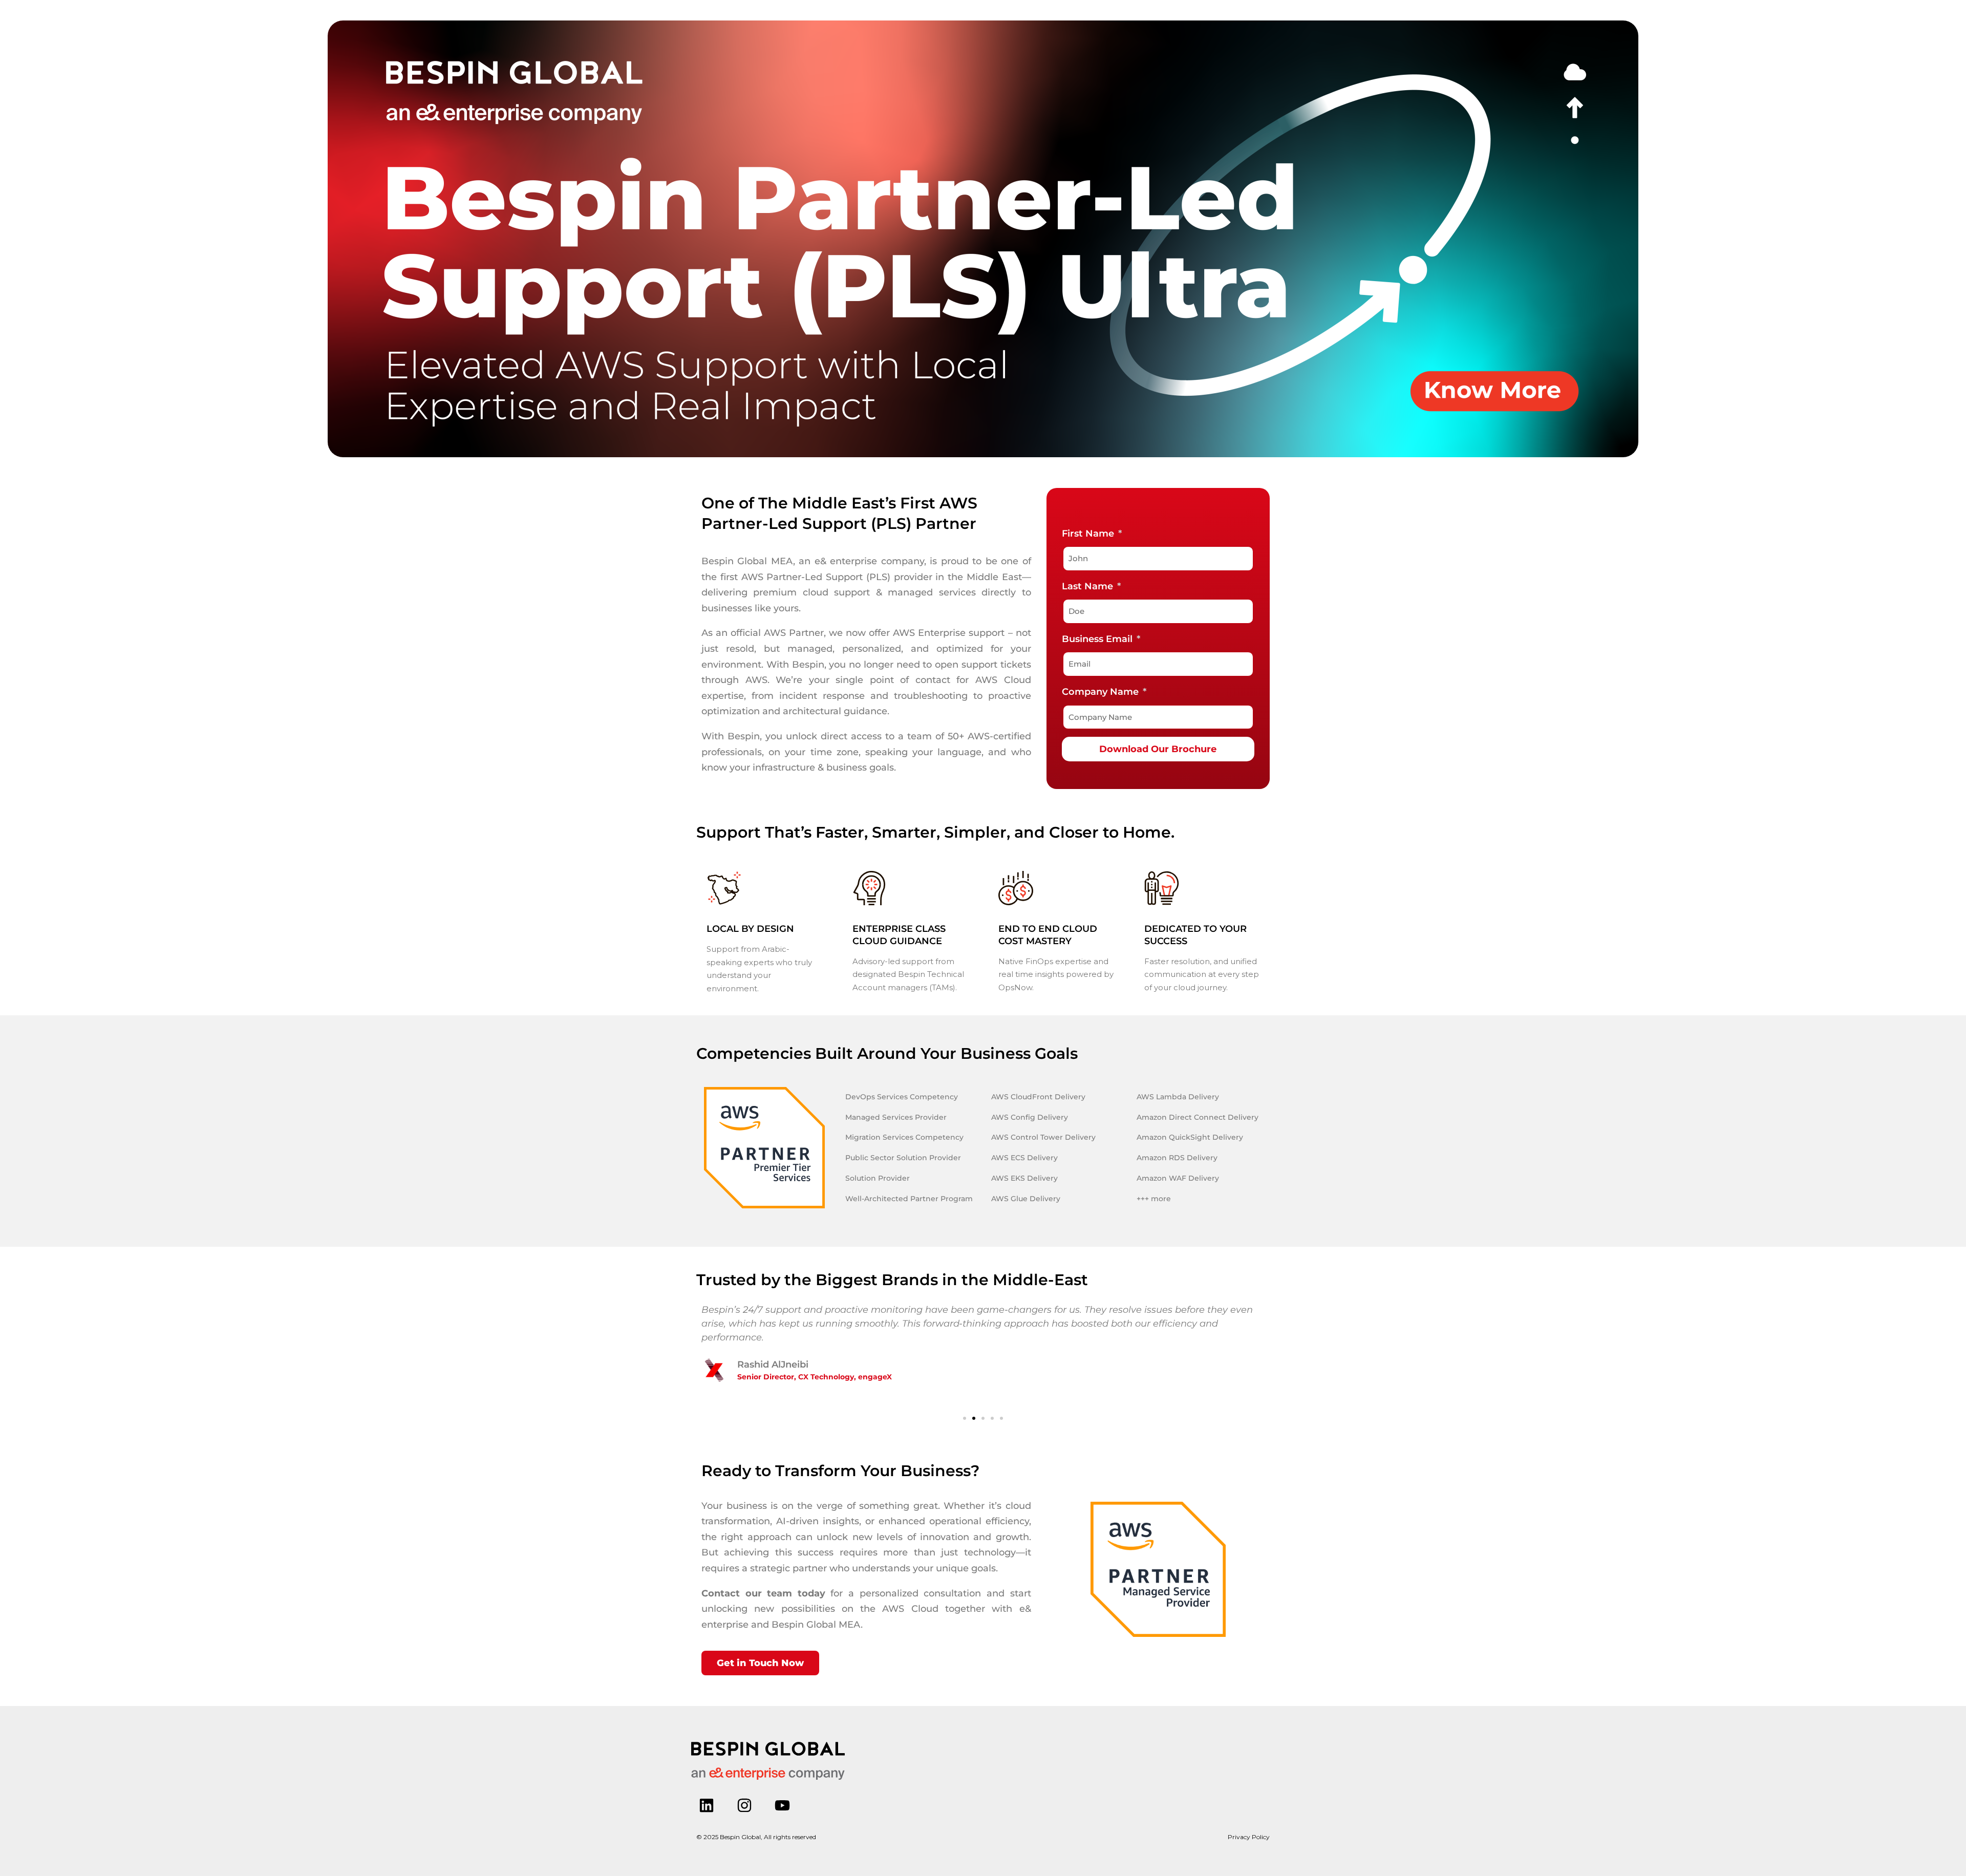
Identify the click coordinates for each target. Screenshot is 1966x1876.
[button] (965, 1418)
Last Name (1089, 586)
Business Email (1098, 639)
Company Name (1102, 692)
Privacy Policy (1249, 1837)
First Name (1089, 534)
